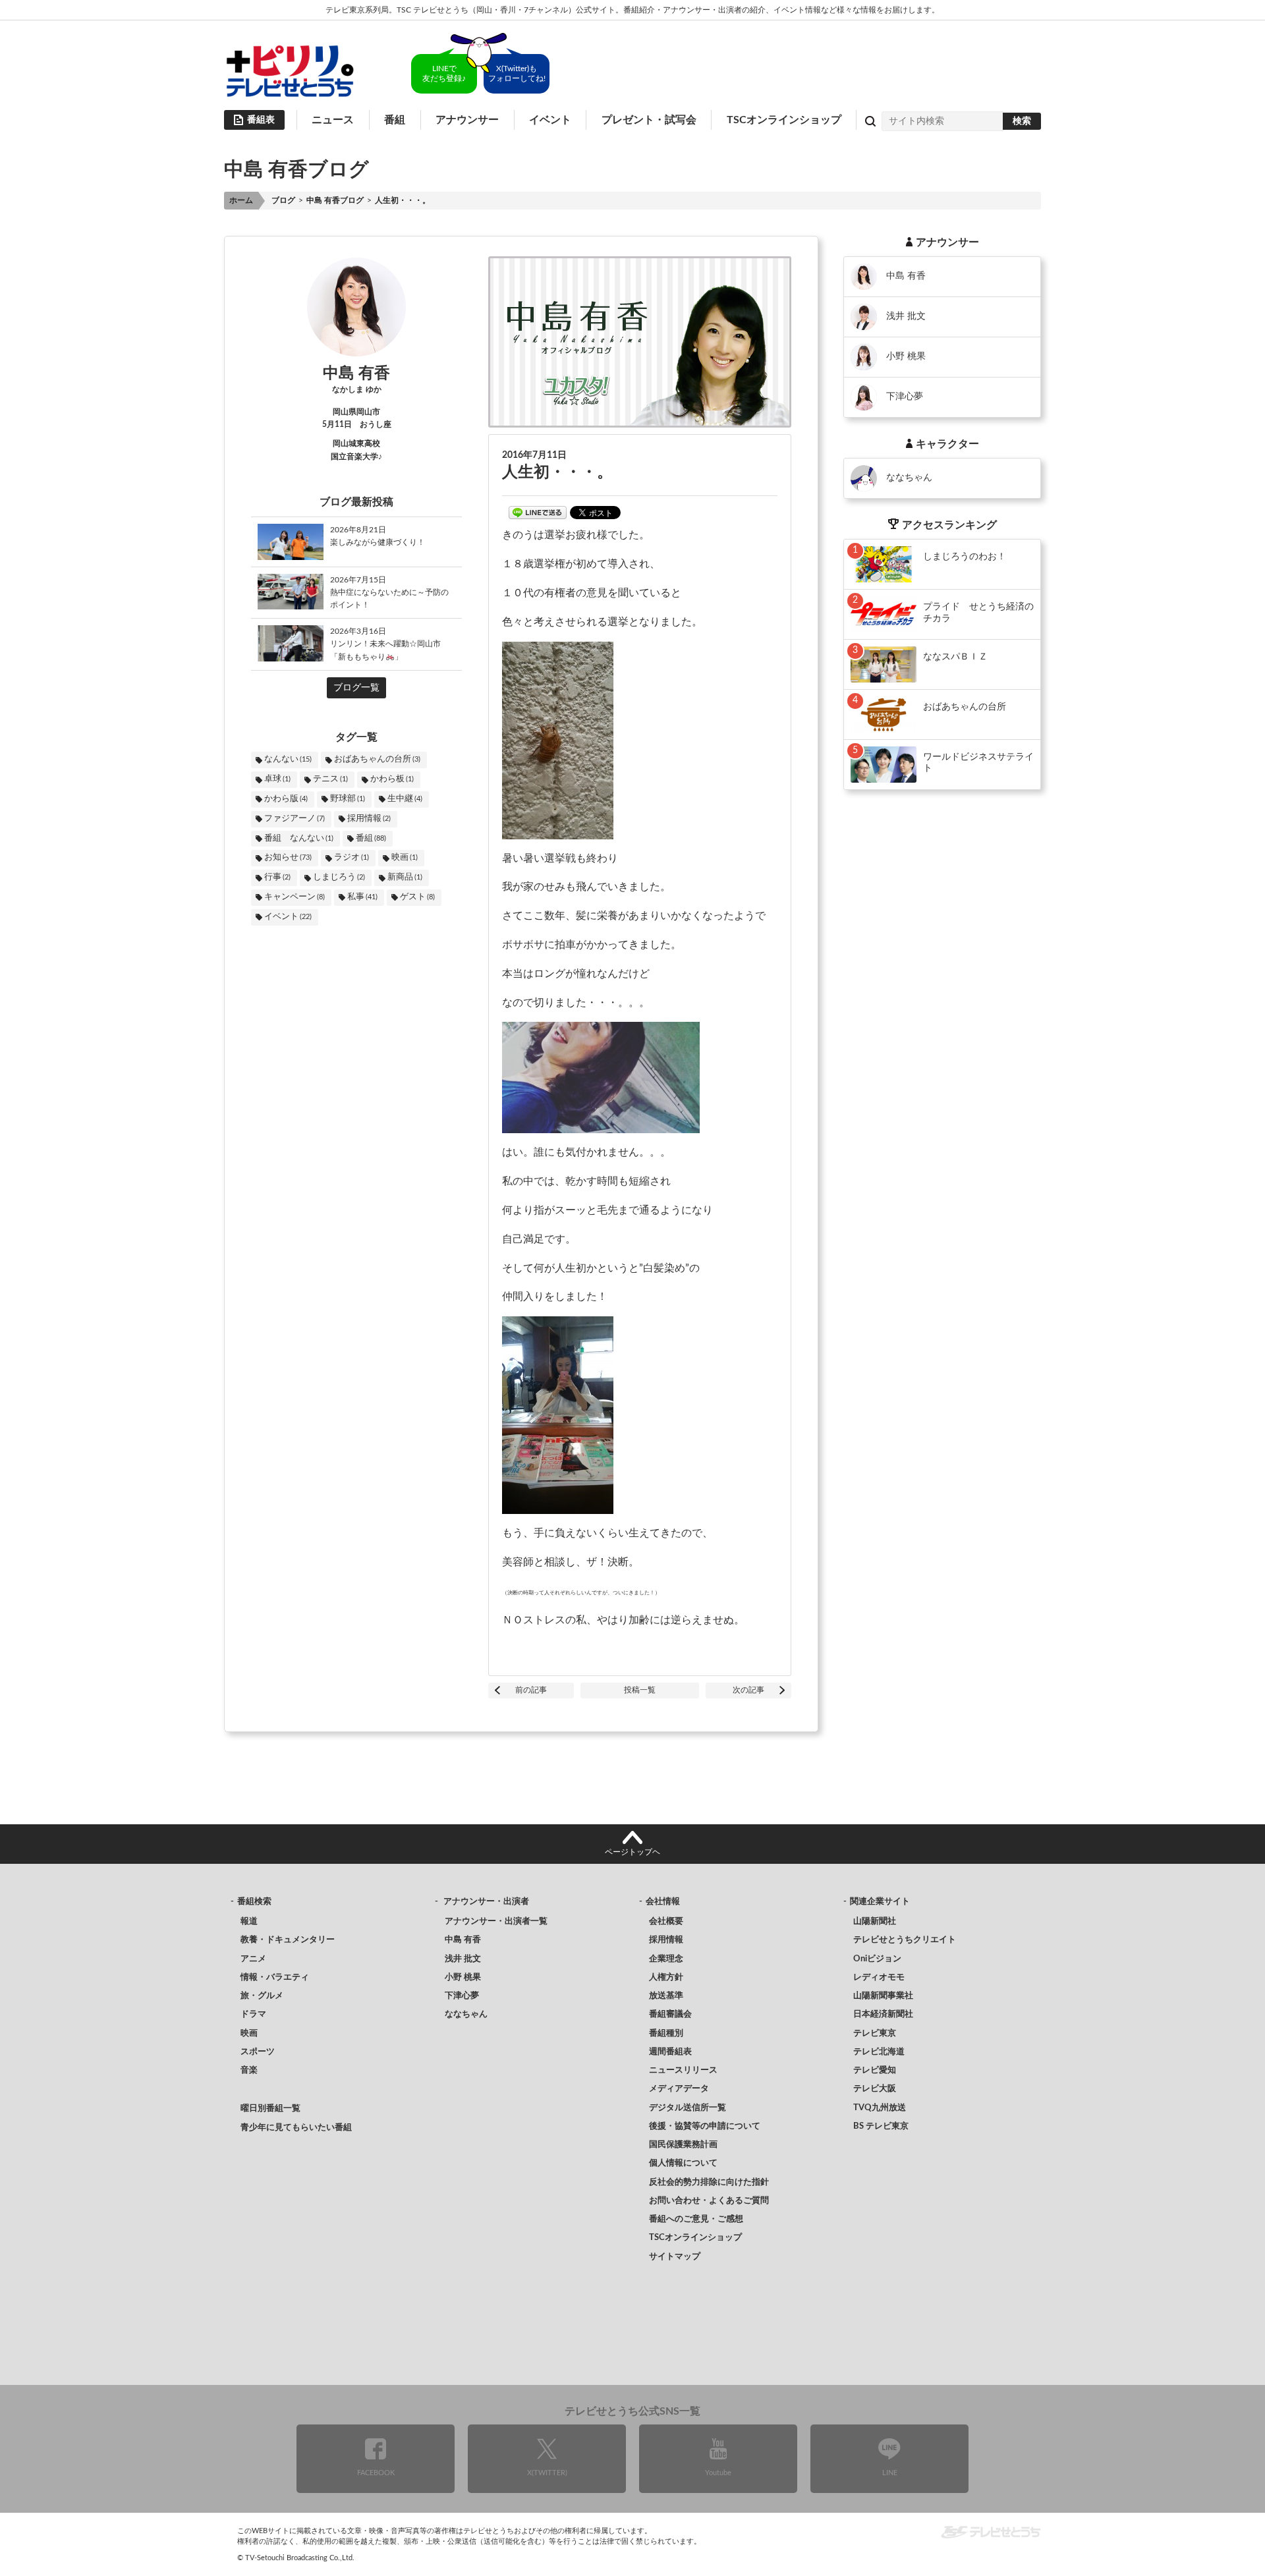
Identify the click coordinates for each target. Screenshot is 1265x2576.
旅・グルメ (262, 1996)
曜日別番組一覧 (270, 2109)
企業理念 (666, 1959)
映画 (405, 857)
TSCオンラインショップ (784, 120)
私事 (362, 897)
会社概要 (666, 1921)
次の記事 (748, 1690)
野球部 (348, 799)
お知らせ (288, 857)
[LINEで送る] (538, 513)
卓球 (277, 779)
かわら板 (392, 779)
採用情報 (369, 819)
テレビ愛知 (875, 2070)
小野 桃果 (463, 1977)
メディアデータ (679, 2089)
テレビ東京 (875, 2033)
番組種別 (666, 2033)
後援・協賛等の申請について (705, 2126)
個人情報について (683, 2163)
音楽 (249, 2070)
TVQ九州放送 (880, 2108)
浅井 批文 (463, 1959)
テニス (330, 779)
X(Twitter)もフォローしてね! (517, 73)
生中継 (405, 799)
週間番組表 (670, 2052)
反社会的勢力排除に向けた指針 (709, 2182)
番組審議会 (670, 2014)
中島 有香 (463, 1940)
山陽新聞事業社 (883, 1996)
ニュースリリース (683, 2070)
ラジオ (351, 857)
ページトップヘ (632, 1852)
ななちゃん (466, 2014)
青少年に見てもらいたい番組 (296, 2128)
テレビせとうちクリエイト (905, 1940)
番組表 (261, 120)
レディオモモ (879, 1977)
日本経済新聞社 (883, 2014)
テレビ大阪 (875, 2089)
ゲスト (417, 897)
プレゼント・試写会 (649, 120)
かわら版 (286, 799)
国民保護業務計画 (683, 2145)
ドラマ (253, 2014)
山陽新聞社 (875, 1921)
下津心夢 (462, 1996)
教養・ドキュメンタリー (288, 1940)
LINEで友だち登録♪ (444, 73)
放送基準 (666, 1996)
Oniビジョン (877, 1959)
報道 (249, 1921)
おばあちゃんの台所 (377, 759)
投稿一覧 (640, 1690)
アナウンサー (467, 120)
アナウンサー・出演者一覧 (496, 1921)
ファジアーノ (295, 819)
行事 (277, 877)
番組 (371, 838)
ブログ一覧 (356, 688)
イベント (550, 120)
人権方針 (666, 1977)
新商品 (405, 877)
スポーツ (258, 2052)
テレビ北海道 (879, 2052)
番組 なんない (299, 838)
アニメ (253, 1959)
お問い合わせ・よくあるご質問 (709, 2201)
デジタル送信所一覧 (688, 2108)
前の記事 (531, 1690)
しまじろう (339, 877)
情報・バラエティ (275, 1977)
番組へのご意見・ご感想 (696, 2219)
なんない (288, 759)
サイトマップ (675, 2257)
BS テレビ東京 (881, 2126)
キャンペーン (295, 897)
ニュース (333, 120)
